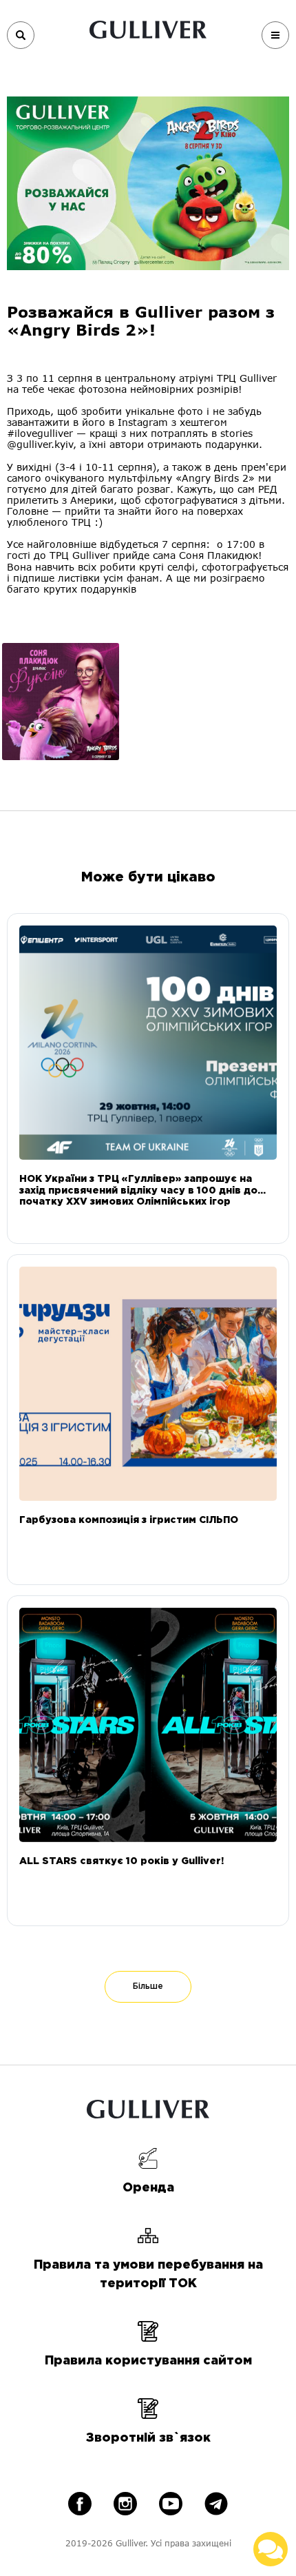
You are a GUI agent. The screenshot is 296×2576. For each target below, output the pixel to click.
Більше (148, 1986)
